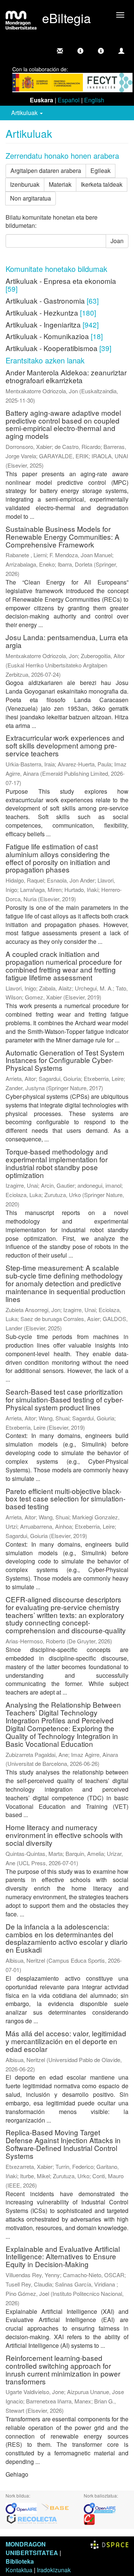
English (94, 100)
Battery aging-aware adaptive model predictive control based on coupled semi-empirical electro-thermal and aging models (63, 424)
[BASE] (55, 2507)
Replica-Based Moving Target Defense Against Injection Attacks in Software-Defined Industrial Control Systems (63, 2144)
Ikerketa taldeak (102, 184)
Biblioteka (20, 2561)
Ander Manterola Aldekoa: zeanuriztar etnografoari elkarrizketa (66, 376)
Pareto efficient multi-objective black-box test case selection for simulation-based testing (66, 1499)
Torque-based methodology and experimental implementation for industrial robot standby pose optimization (57, 1163)
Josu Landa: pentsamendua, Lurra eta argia (67, 641)
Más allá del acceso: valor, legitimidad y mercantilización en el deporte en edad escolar (66, 2041)
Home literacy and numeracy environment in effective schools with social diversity (64, 1835)
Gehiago (17, 2474)
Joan (117, 241)
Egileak (100, 171)
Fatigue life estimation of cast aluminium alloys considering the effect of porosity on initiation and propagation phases (58, 858)
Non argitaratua (31, 198)
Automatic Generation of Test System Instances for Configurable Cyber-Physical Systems (65, 1060)
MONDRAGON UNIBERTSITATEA (32, 2548)
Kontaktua (19, 2570)
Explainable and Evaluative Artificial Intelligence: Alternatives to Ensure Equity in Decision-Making (63, 2256)
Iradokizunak (54, 2570)
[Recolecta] (32, 2519)
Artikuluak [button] (25, 113)
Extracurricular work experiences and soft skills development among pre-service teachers (65, 745)
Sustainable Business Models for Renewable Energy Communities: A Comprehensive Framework (63, 537)
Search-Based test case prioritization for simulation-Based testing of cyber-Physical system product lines (65, 1399)
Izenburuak (25, 184)
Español (69, 100)
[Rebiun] (89, 2519)
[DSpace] (109, 2544)
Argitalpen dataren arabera (46, 171)
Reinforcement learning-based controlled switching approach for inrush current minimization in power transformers (63, 2369)
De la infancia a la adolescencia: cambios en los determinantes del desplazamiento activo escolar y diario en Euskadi (67, 1938)
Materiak (60, 184)
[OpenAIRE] (23, 2507)
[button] (80, 51)
